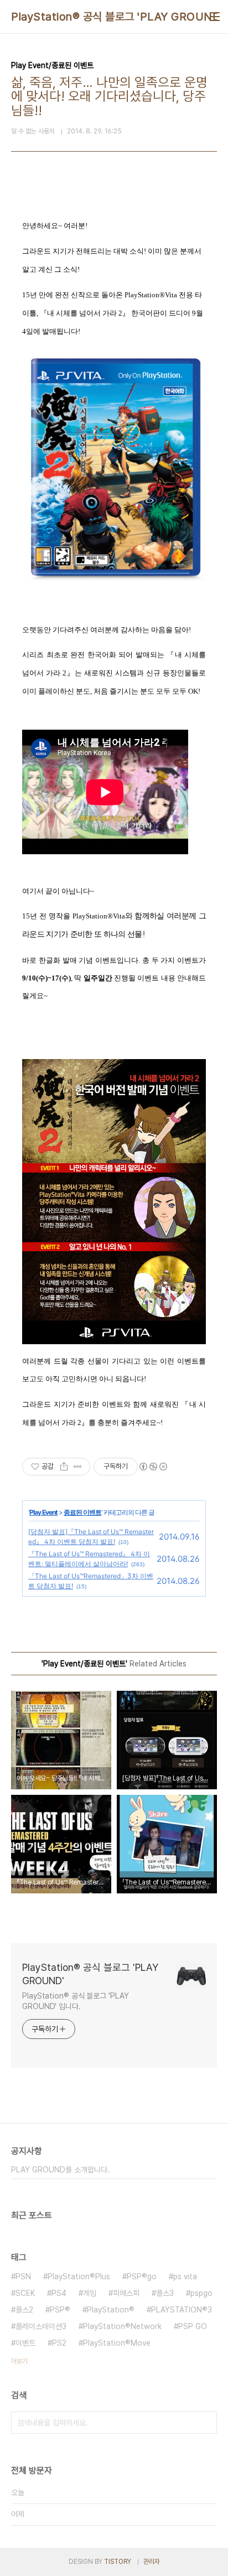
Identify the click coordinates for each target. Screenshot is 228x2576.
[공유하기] (64, 1467)
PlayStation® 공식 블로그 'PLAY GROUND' (117, 17)
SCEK (25, 2293)
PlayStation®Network (122, 2326)
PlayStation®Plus (79, 2276)
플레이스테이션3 (41, 2326)
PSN (23, 2276)
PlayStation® (111, 2310)
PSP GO (193, 2326)
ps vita (185, 2276)
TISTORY (118, 2562)
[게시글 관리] (78, 1467)
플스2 (24, 2310)
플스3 (165, 2293)
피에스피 (126, 2293)
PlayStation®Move (117, 2343)
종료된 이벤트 (82, 1512)
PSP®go (142, 2276)
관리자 (152, 2562)
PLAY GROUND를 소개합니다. (60, 2170)
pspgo (201, 2293)
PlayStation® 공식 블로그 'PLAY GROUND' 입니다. (76, 2001)
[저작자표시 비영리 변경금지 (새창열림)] (153, 1467)
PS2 (59, 2343)
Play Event (43, 1512)
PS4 (59, 2293)
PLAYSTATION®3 (182, 2310)
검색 (206, 2423)
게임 (90, 2293)
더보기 (19, 2361)
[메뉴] (215, 17)
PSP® (60, 2310)
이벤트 (25, 2343)
